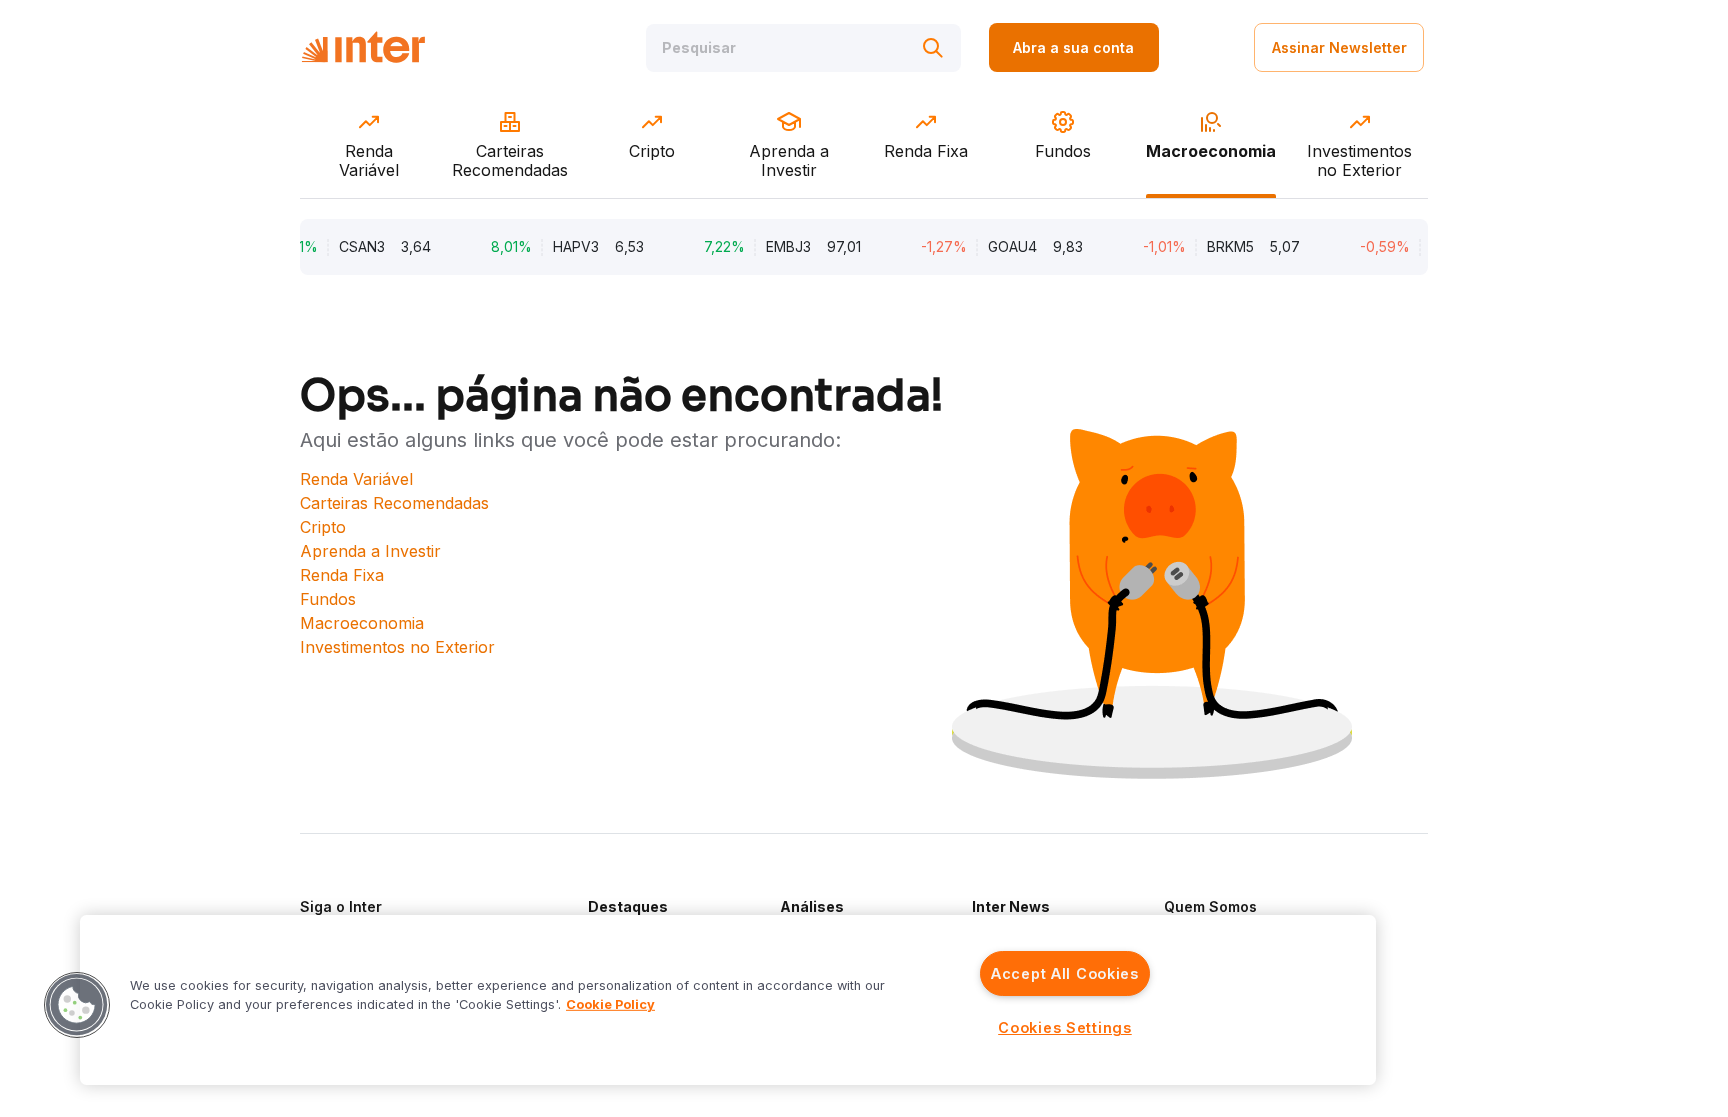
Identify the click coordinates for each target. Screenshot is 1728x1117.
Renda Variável (356, 479)
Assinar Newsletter (1339, 47)
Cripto (323, 527)
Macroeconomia (362, 623)
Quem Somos (1210, 906)
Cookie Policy (610, 1004)
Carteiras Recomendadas (394, 503)
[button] (77, 1005)
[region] (728, 1000)
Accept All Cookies (1065, 973)
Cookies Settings (1065, 1027)
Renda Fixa (342, 575)
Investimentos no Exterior (397, 647)
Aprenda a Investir (370, 551)
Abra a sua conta (1073, 47)
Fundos (328, 599)
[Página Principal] (363, 47)
